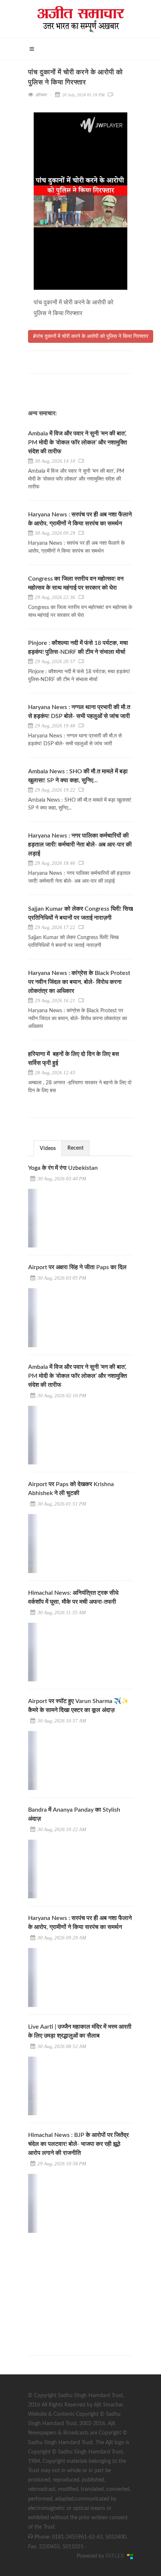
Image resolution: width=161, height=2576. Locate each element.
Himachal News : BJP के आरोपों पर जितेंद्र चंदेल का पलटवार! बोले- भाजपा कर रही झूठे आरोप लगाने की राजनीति (78, 2144)
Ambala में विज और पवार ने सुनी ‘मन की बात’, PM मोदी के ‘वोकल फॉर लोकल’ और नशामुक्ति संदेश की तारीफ (78, 442)
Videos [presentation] (48, 1149)
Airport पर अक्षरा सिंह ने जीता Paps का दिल (77, 1267)
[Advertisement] (84, 2287)
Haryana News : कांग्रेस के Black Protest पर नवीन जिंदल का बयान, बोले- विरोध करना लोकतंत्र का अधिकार (79, 982)
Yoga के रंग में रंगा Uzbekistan (63, 1168)
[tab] (48, 1148)
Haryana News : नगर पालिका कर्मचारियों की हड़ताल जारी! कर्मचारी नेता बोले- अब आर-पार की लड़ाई (80, 845)
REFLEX (116, 2556)
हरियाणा (41, 95)
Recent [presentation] (75, 1148)
